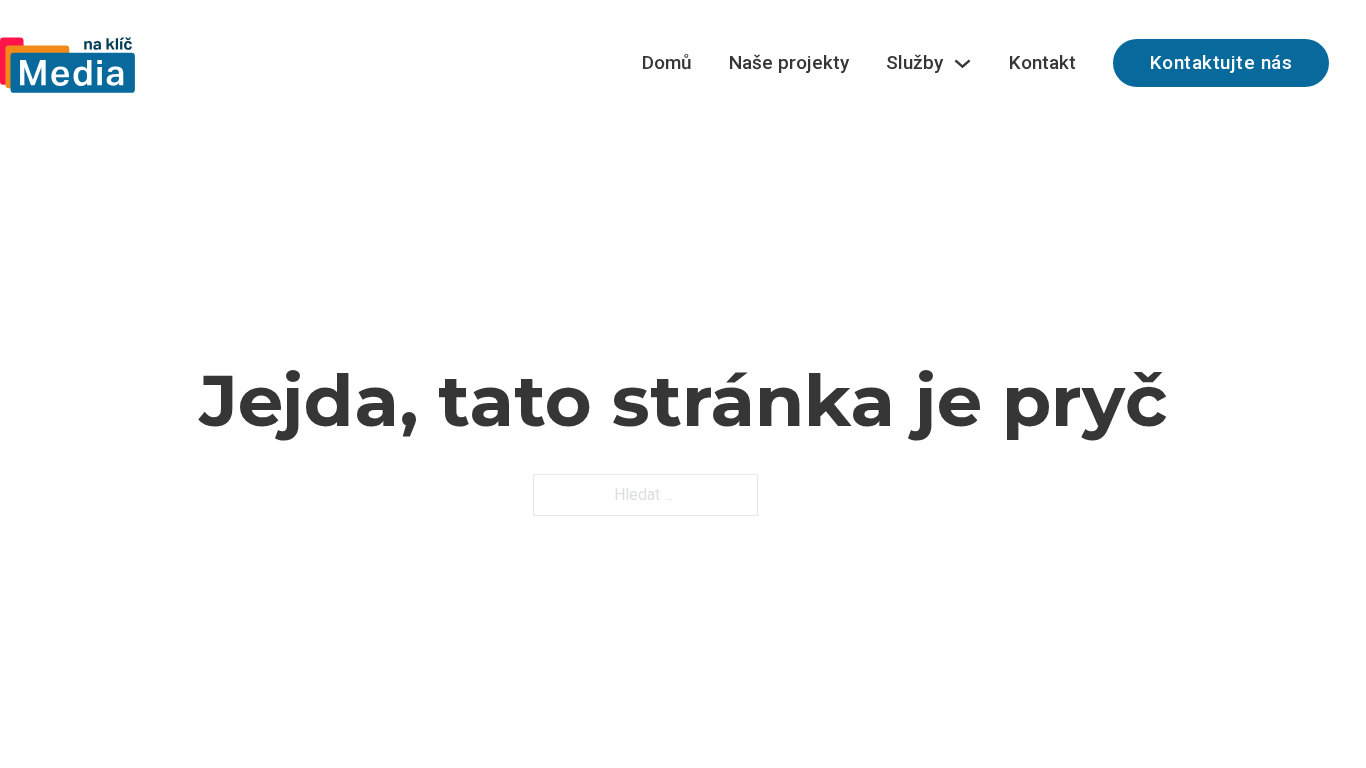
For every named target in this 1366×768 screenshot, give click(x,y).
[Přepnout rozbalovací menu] (962, 63)
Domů (667, 62)
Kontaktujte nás (1221, 62)
